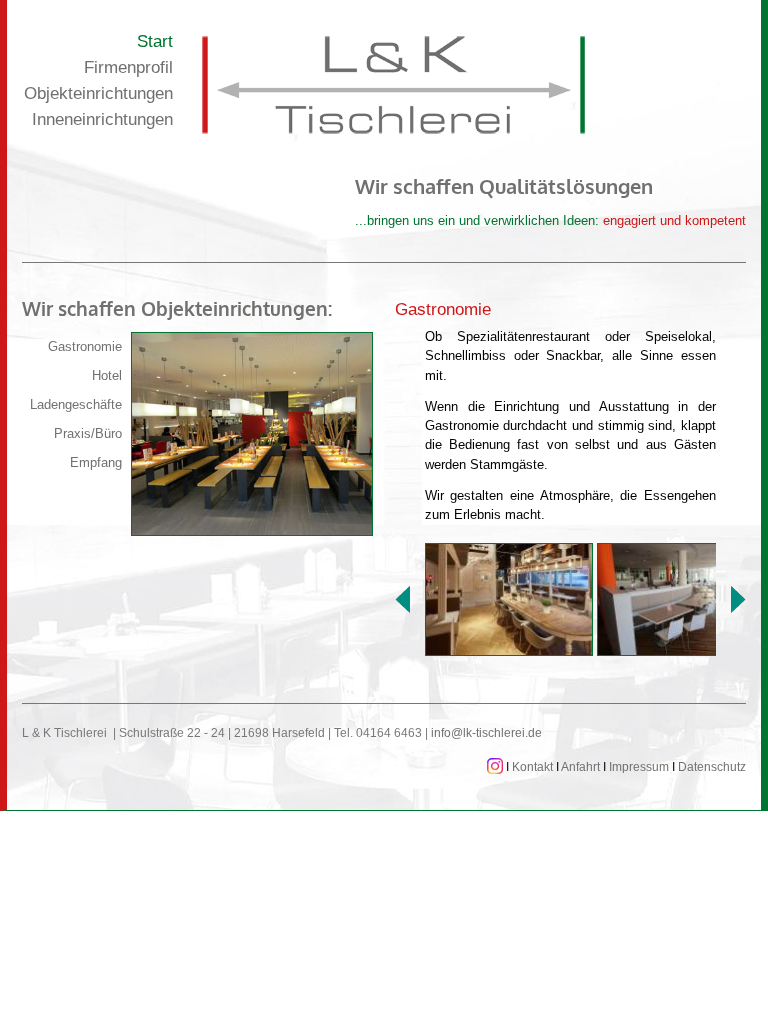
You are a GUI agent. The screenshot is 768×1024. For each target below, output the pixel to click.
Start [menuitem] (155, 41)
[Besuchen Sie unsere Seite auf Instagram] (495, 767)
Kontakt (532, 767)
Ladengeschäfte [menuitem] (76, 404)
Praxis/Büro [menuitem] (88, 433)
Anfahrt (580, 767)
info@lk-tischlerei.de (486, 733)
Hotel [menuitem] (107, 375)
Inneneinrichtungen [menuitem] (102, 119)
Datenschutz (712, 767)
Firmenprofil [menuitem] (128, 67)
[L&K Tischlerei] (394, 85)
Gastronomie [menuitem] (85, 346)
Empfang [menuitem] (96, 462)
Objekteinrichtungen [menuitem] (98, 93)
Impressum (639, 767)
